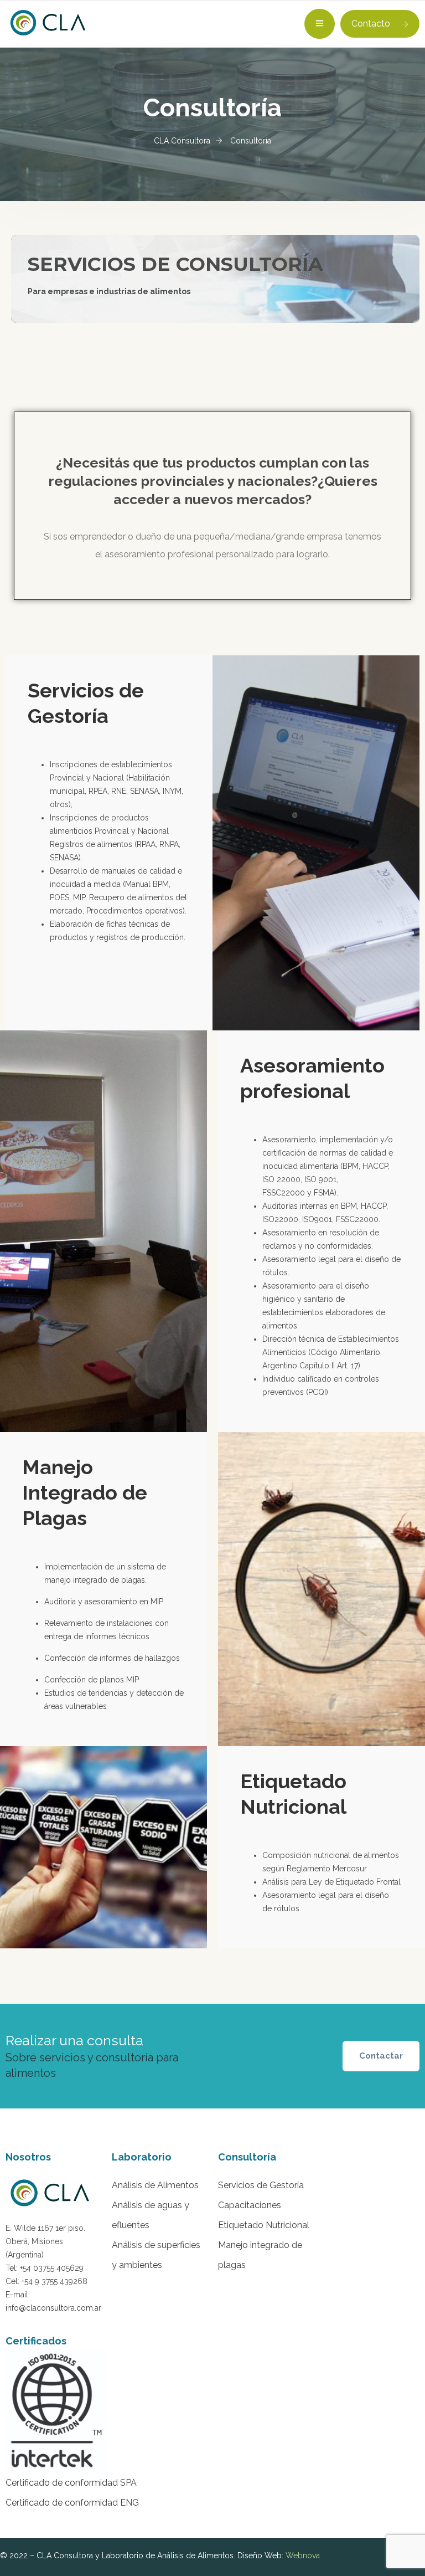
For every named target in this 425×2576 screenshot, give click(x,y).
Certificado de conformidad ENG (72, 2503)
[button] (381, 2056)
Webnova (303, 2556)
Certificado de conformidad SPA (71, 2483)
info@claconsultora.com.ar (53, 2308)
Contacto (371, 24)
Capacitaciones (250, 2205)
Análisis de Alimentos (155, 2185)
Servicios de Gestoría (261, 2185)
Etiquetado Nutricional (264, 2225)
